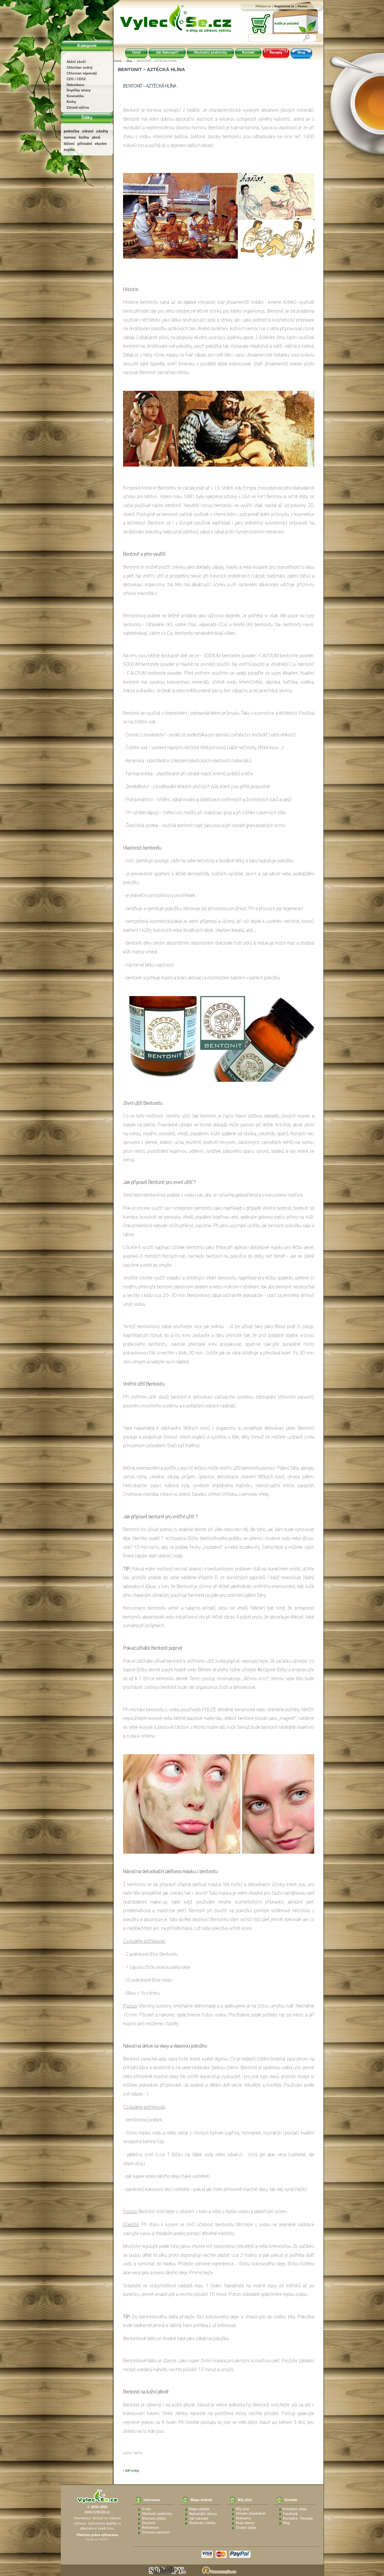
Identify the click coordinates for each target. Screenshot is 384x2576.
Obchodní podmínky (210, 52)
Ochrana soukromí (156, 2532)
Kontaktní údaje (295, 2509)
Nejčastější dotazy (203, 2514)
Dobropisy (243, 2518)
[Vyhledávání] (306, 38)
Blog (301, 52)
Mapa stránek (199, 2509)
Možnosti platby (154, 2518)
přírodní (85, 144)
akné (96, 137)
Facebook (290, 2514)
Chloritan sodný (80, 68)
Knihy (71, 102)
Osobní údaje (246, 2528)
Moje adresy (245, 2523)
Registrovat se (284, 6)
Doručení (149, 2523)
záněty (102, 131)
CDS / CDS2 (76, 79)
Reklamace (150, 2528)
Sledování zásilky (202, 2523)
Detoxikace (75, 85)
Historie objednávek (251, 2513)
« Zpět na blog (131, 2471)
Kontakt (248, 52)
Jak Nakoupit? (167, 52)
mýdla (69, 150)
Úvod (136, 52)
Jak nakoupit (199, 2518)
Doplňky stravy (79, 90)
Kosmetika (75, 96)
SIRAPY (104, 2539)
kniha (84, 137)
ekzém (101, 144)
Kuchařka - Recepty (298, 2518)
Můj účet (242, 2509)
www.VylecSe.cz (97, 2512)
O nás (146, 2509)
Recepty (276, 52)
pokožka (71, 131)
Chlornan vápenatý (82, 73)
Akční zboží (76, 62)
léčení (69, 144)
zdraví (88, 131)
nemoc (70, 137)
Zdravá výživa (78, 107)
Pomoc (303, 6)
